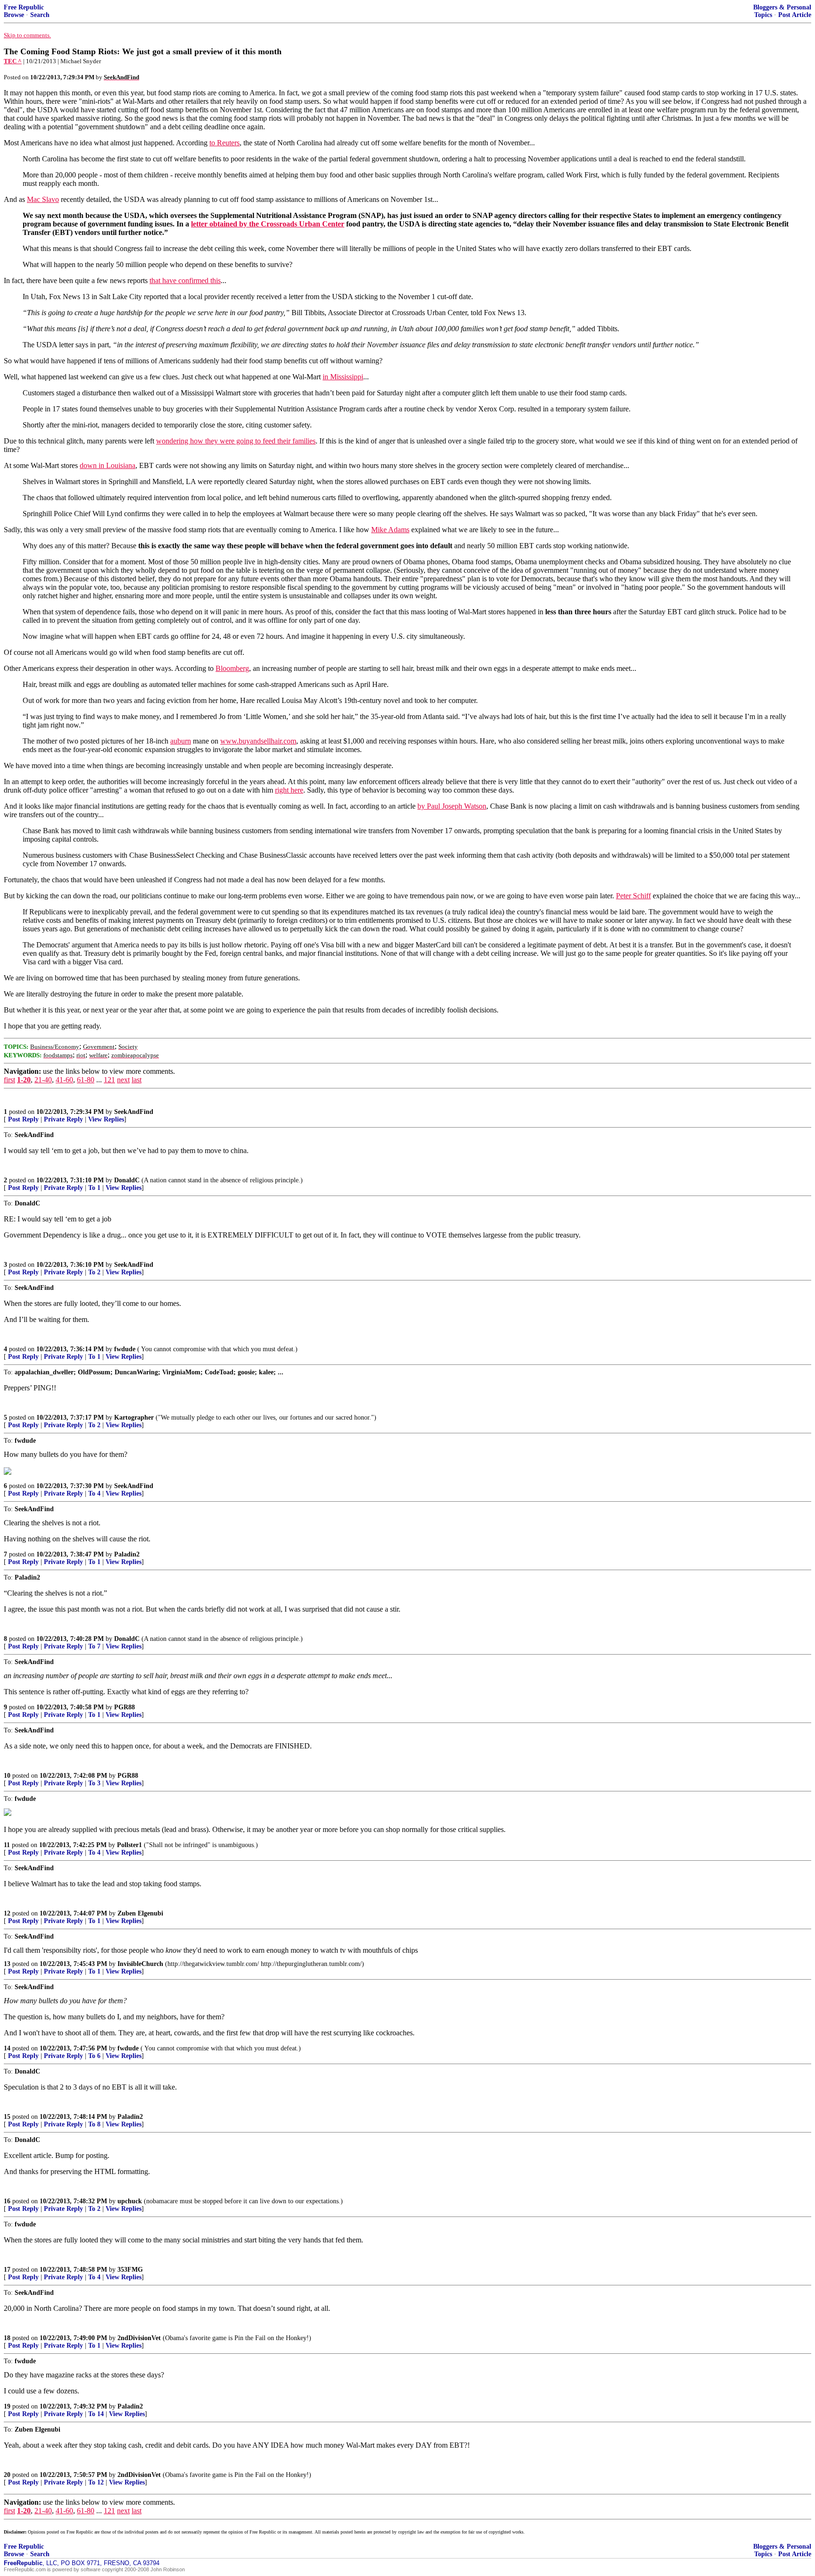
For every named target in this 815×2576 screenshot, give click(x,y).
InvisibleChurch (140, 1964)
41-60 (64, 1080)
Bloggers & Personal (782, 7)
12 (7, 1913)
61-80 (86, 1080)
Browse (14, 15)
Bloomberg (232, 668)
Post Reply (23, 1119)
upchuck (130, 2201)
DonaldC (127, 1180)
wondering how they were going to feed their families (236, 441)
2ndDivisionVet (139, 2338)
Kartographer (134, 1418)
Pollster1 (129, 1845)
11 (7, 1845)
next (123, 1080)
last (137, 1080)
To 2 (94, 1272)
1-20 (24, 1080)
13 (7, 1964)
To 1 (94, 1188)
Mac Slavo (43, 199)
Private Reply (63, 1119)
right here (289, 790)
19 (7, 2406)
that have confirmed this (185, 280)
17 (7, 2270)
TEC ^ (13, 61)
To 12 (96, 2482)
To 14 (96, 2414)
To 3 (94, 1783)
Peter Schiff (633, 896)
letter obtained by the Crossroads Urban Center (268, 224)
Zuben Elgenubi (140, 1913)
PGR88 (125, 1707)
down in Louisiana (108, 465)
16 (7, 2201)
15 (7, 2117)
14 (7, 2048)
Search (40, 15)
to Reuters (225, 143)
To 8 (94, 2124)
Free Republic (24, 7)
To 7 (94, 1646)
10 (7, 1776)
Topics (763, 15)
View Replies (106, 1119)
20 (7, 2475)
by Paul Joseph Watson (452, 806)
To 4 (94, 1493)
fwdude (125, 1349)
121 (109, 1080)
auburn (181, 741)
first (9, 1080)
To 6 (94, 2056)
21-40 (43, 1080)
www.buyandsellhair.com (258, 741)
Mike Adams (390, 530)
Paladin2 (127, 1554)
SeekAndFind (134, 1112)
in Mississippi (343, 377)
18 (7, 2338)
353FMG (130, 2270)
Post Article (795, 15)
